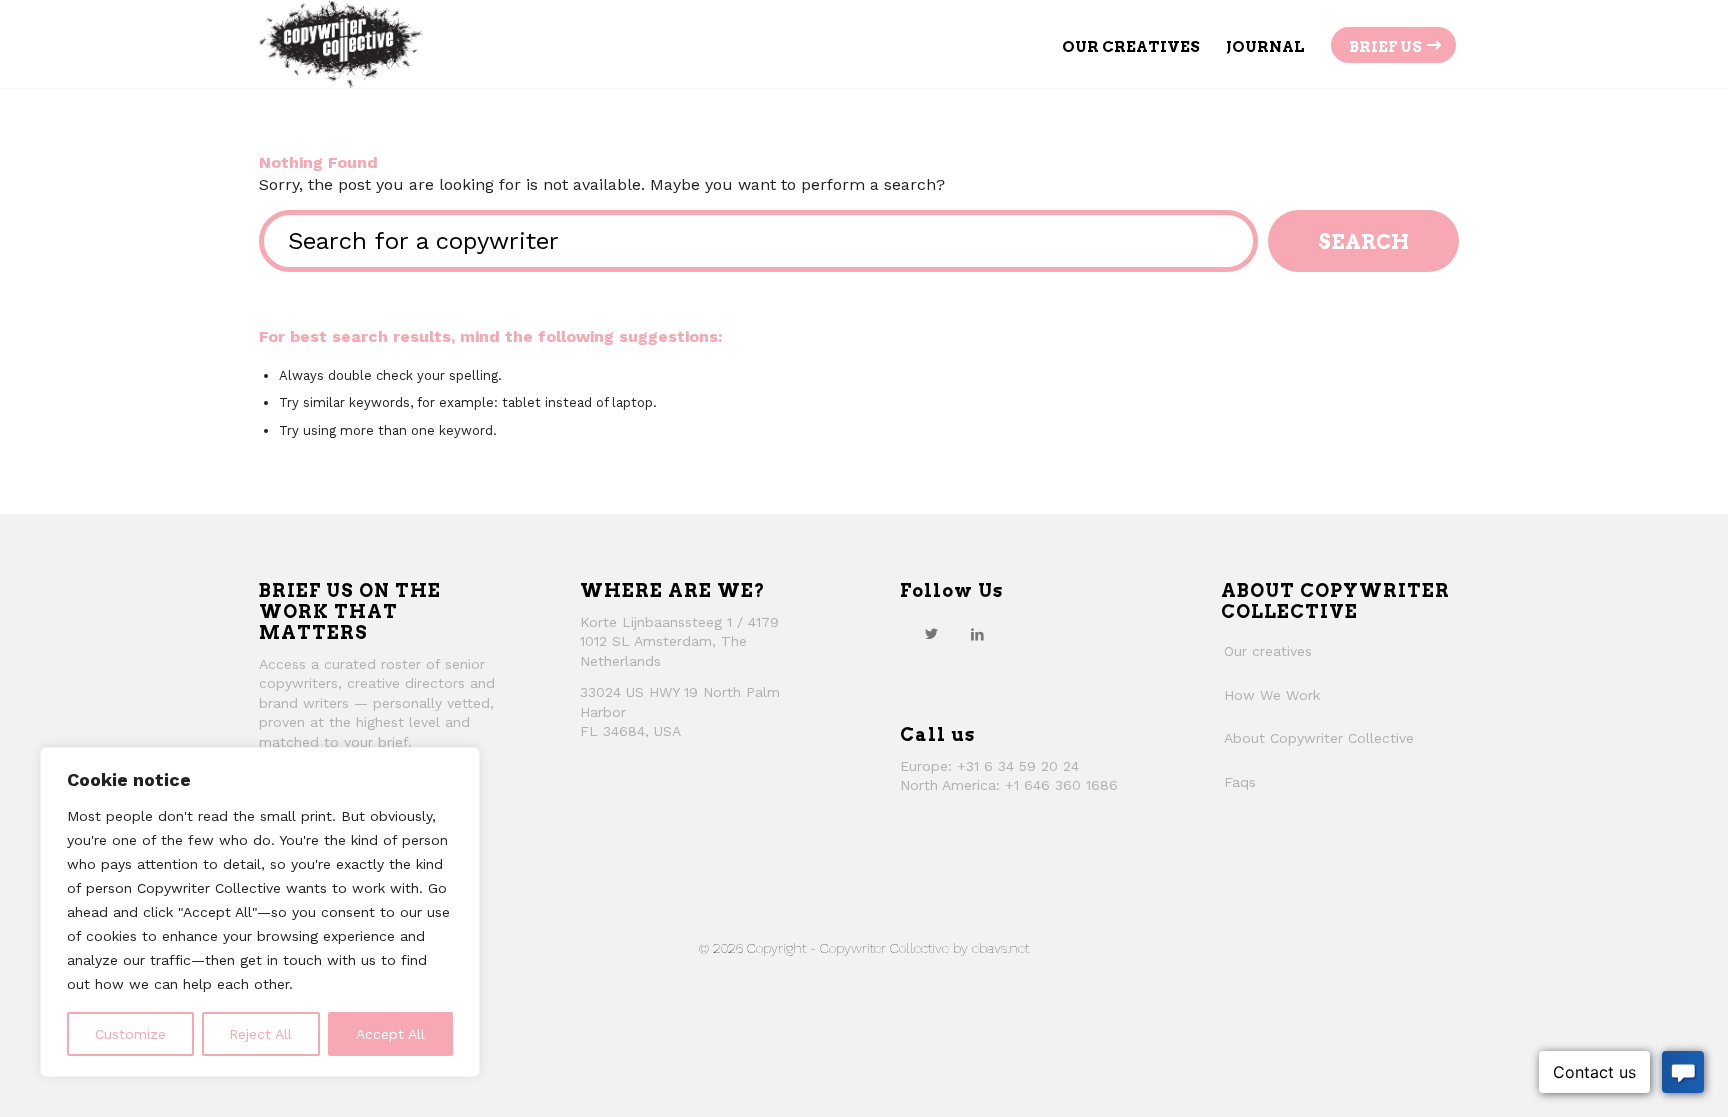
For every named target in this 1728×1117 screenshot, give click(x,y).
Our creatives (1268, 651)
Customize (130, 1034)
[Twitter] (931, 634)
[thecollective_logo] (341, 44)
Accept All (390, 1034)
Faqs (1240, 782)
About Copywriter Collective (1319, 738)
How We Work (1272, 695)
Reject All (260, 1034)
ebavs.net (1000, 948)
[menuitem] (1131, 44)
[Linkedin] (977, 634)
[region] (260, 912)
